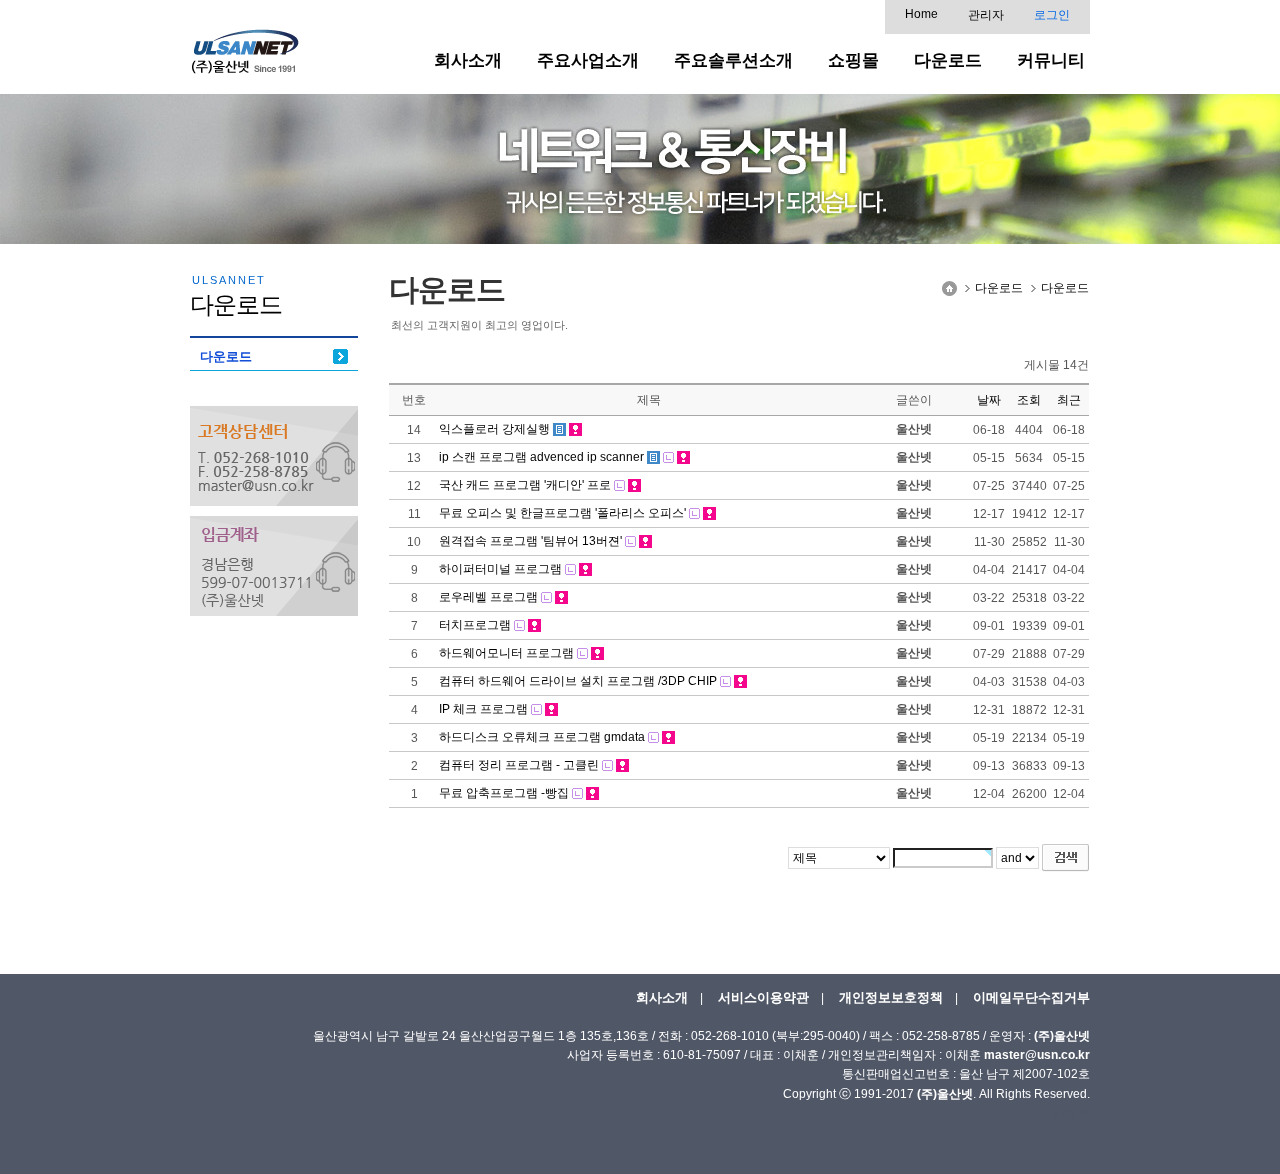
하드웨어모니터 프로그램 (506, 653)
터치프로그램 (475, 625)
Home (921, 14)
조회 (1029, 400)
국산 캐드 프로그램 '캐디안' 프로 (525, 485)
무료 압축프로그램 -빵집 (504, 793)
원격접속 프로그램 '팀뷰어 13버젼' (530, 541)
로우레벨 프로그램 (488, 597)
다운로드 (226, 356)
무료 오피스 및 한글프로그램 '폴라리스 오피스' (562, 513)
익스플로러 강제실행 (494, 429)
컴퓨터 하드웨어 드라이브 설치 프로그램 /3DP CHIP (578, 681)
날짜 (989, 400)
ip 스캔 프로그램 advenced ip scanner (541, 457)
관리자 (986, 15)
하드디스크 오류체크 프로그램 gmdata (542, 737)
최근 (1069, 400)
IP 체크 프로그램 (483, 709)
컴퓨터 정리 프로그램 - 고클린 (519, 765)
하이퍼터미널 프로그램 (500, 569)
